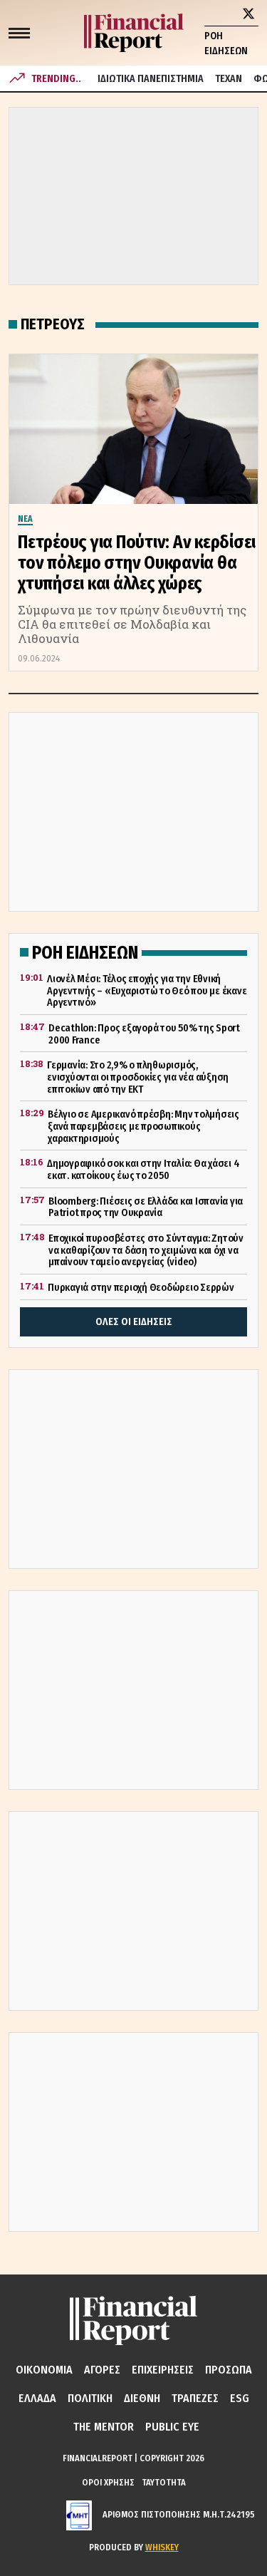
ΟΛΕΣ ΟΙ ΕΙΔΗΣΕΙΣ (134, 1322)
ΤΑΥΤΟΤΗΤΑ (164, 2482)
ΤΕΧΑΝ (229, 79)
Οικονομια (44, 2370)
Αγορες (102, 2370)
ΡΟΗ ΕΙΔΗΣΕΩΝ (226, 43)
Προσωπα (229, 2370)
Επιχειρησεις (163, 2370)
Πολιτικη (90, 2398)
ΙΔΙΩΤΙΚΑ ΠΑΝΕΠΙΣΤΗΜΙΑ (151, 79)
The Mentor (104, 2427)
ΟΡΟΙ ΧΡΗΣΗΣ (108, 2482)
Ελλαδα (37, 2398)
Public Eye (172, 2427)
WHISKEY (162, 2547)
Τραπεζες (195, 2398)
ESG (240, 2398)
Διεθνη (142, 2398)
